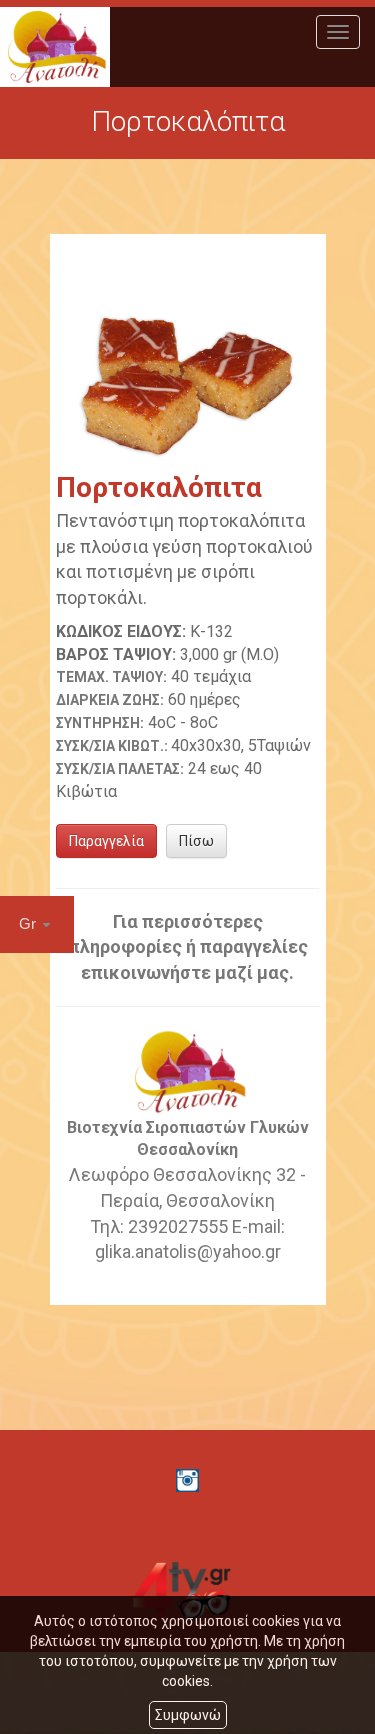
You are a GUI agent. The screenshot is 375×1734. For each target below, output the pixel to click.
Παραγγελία (106, 841)
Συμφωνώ (188, 1715)
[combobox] (37, 924)
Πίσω (196, 841)
